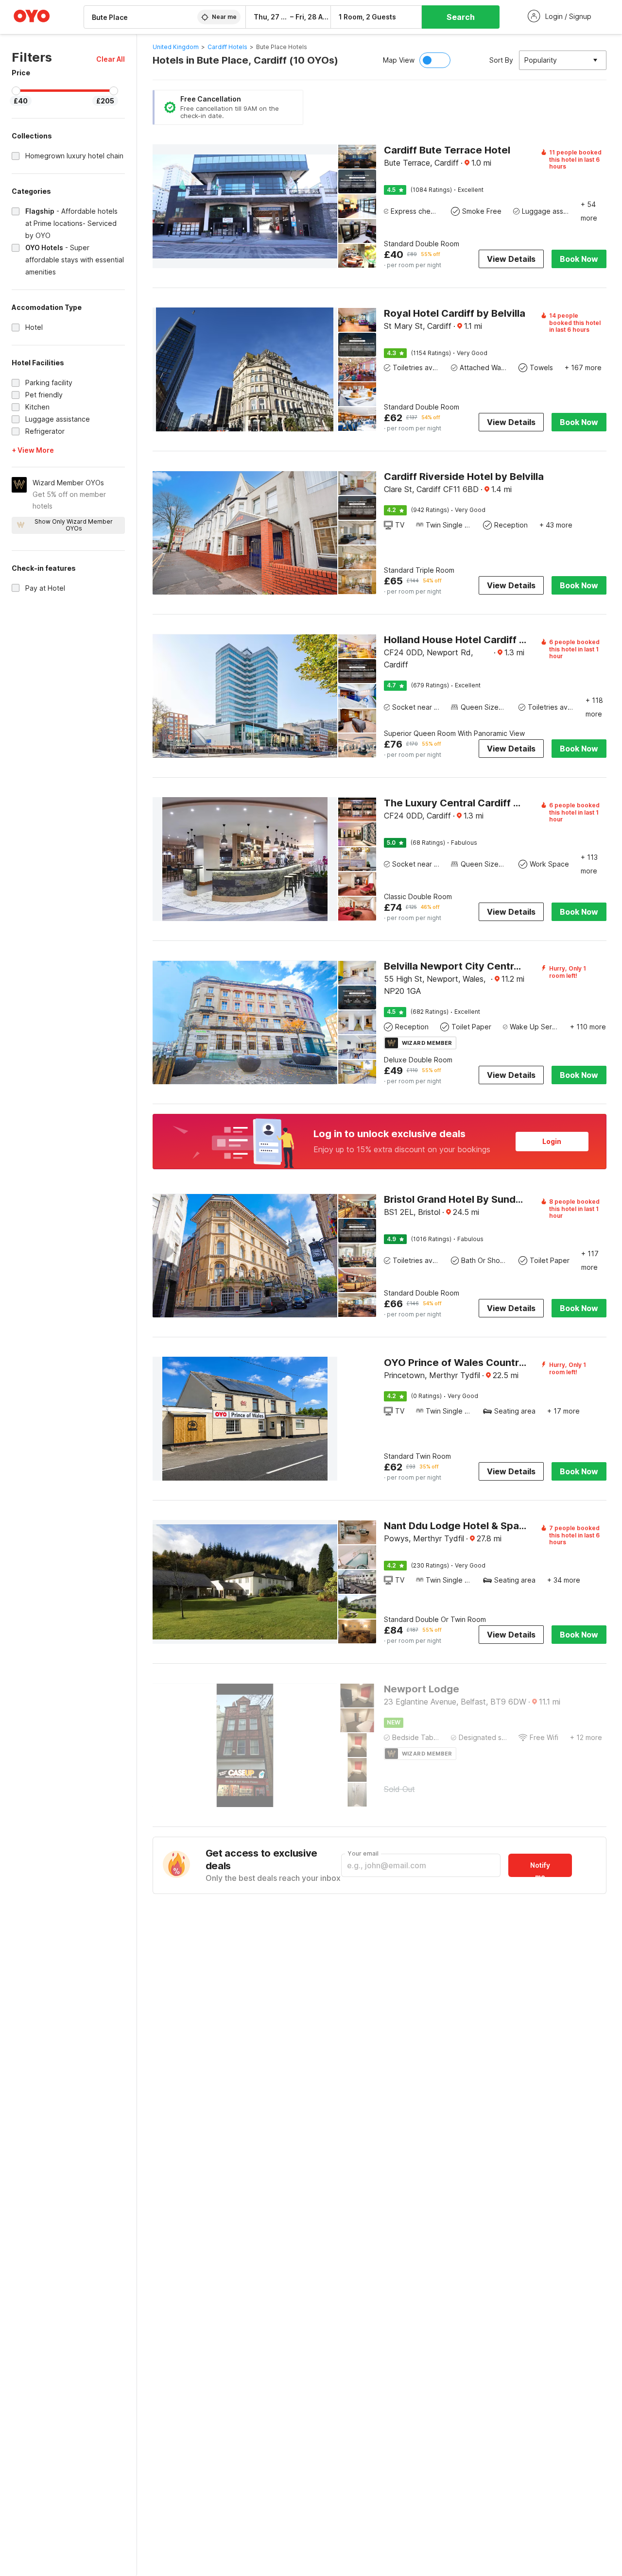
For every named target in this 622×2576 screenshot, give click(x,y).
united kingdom (176, 47)
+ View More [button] (33, 450)
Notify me (540, 1869)
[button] (111, 59)
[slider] (16, 91)
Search (461, 17)
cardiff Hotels (227, 47)
